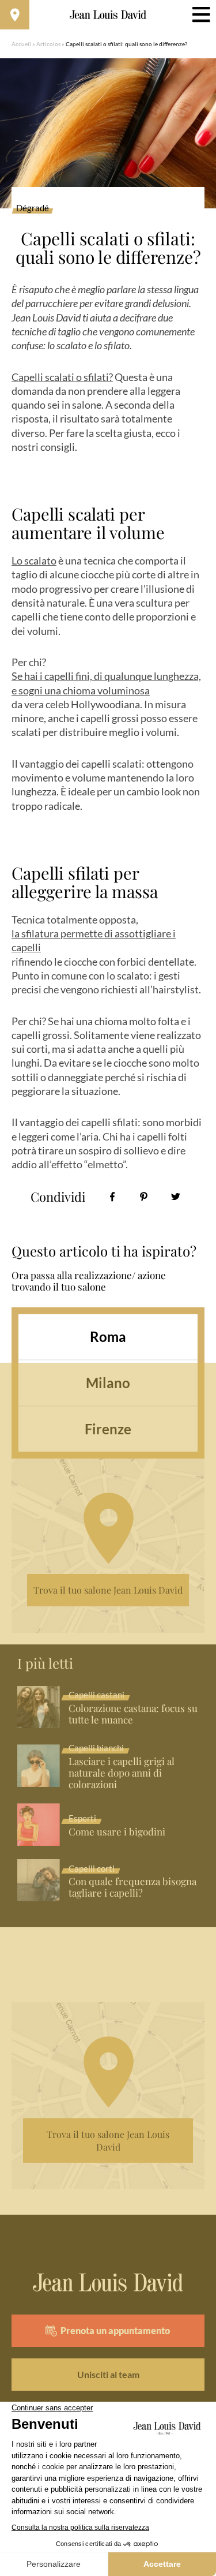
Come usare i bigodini (117, 1832)
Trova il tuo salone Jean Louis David (108, 1590)
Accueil (21, 44)
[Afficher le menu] (201, 15)
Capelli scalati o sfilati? (62, 377)
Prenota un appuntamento (115, 2330)
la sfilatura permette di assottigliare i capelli (94, 940)
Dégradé (33, 208)
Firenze (108, 1429)
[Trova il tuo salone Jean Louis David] (15, 15)
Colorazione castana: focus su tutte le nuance (133, 1714)
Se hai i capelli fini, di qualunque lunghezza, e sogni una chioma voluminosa (106, 683)
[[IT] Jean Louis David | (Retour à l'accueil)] (108, 15)
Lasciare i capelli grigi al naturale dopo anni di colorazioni (122, 1773)
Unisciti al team (108, 2374)
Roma (108, 1336)
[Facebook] (112, 1197)
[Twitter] (175, 1197)
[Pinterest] (144, 1197)
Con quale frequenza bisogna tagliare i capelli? (132, 1887)
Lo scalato (34, 560)
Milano (108, 1383)
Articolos (48, 44)
